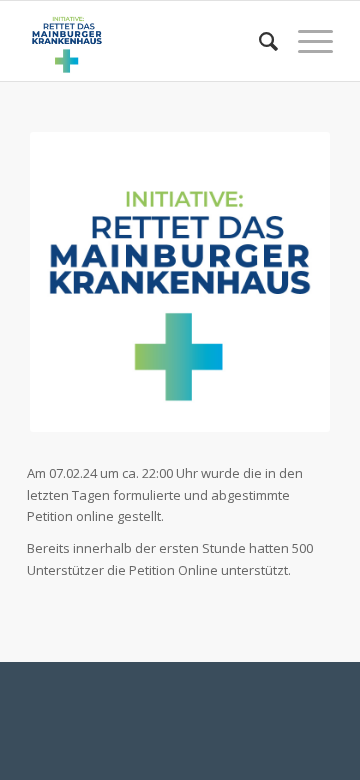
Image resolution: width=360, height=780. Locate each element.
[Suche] (258, 41)
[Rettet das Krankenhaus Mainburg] (149, 41)
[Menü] (305, 41)
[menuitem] (258, 41)
